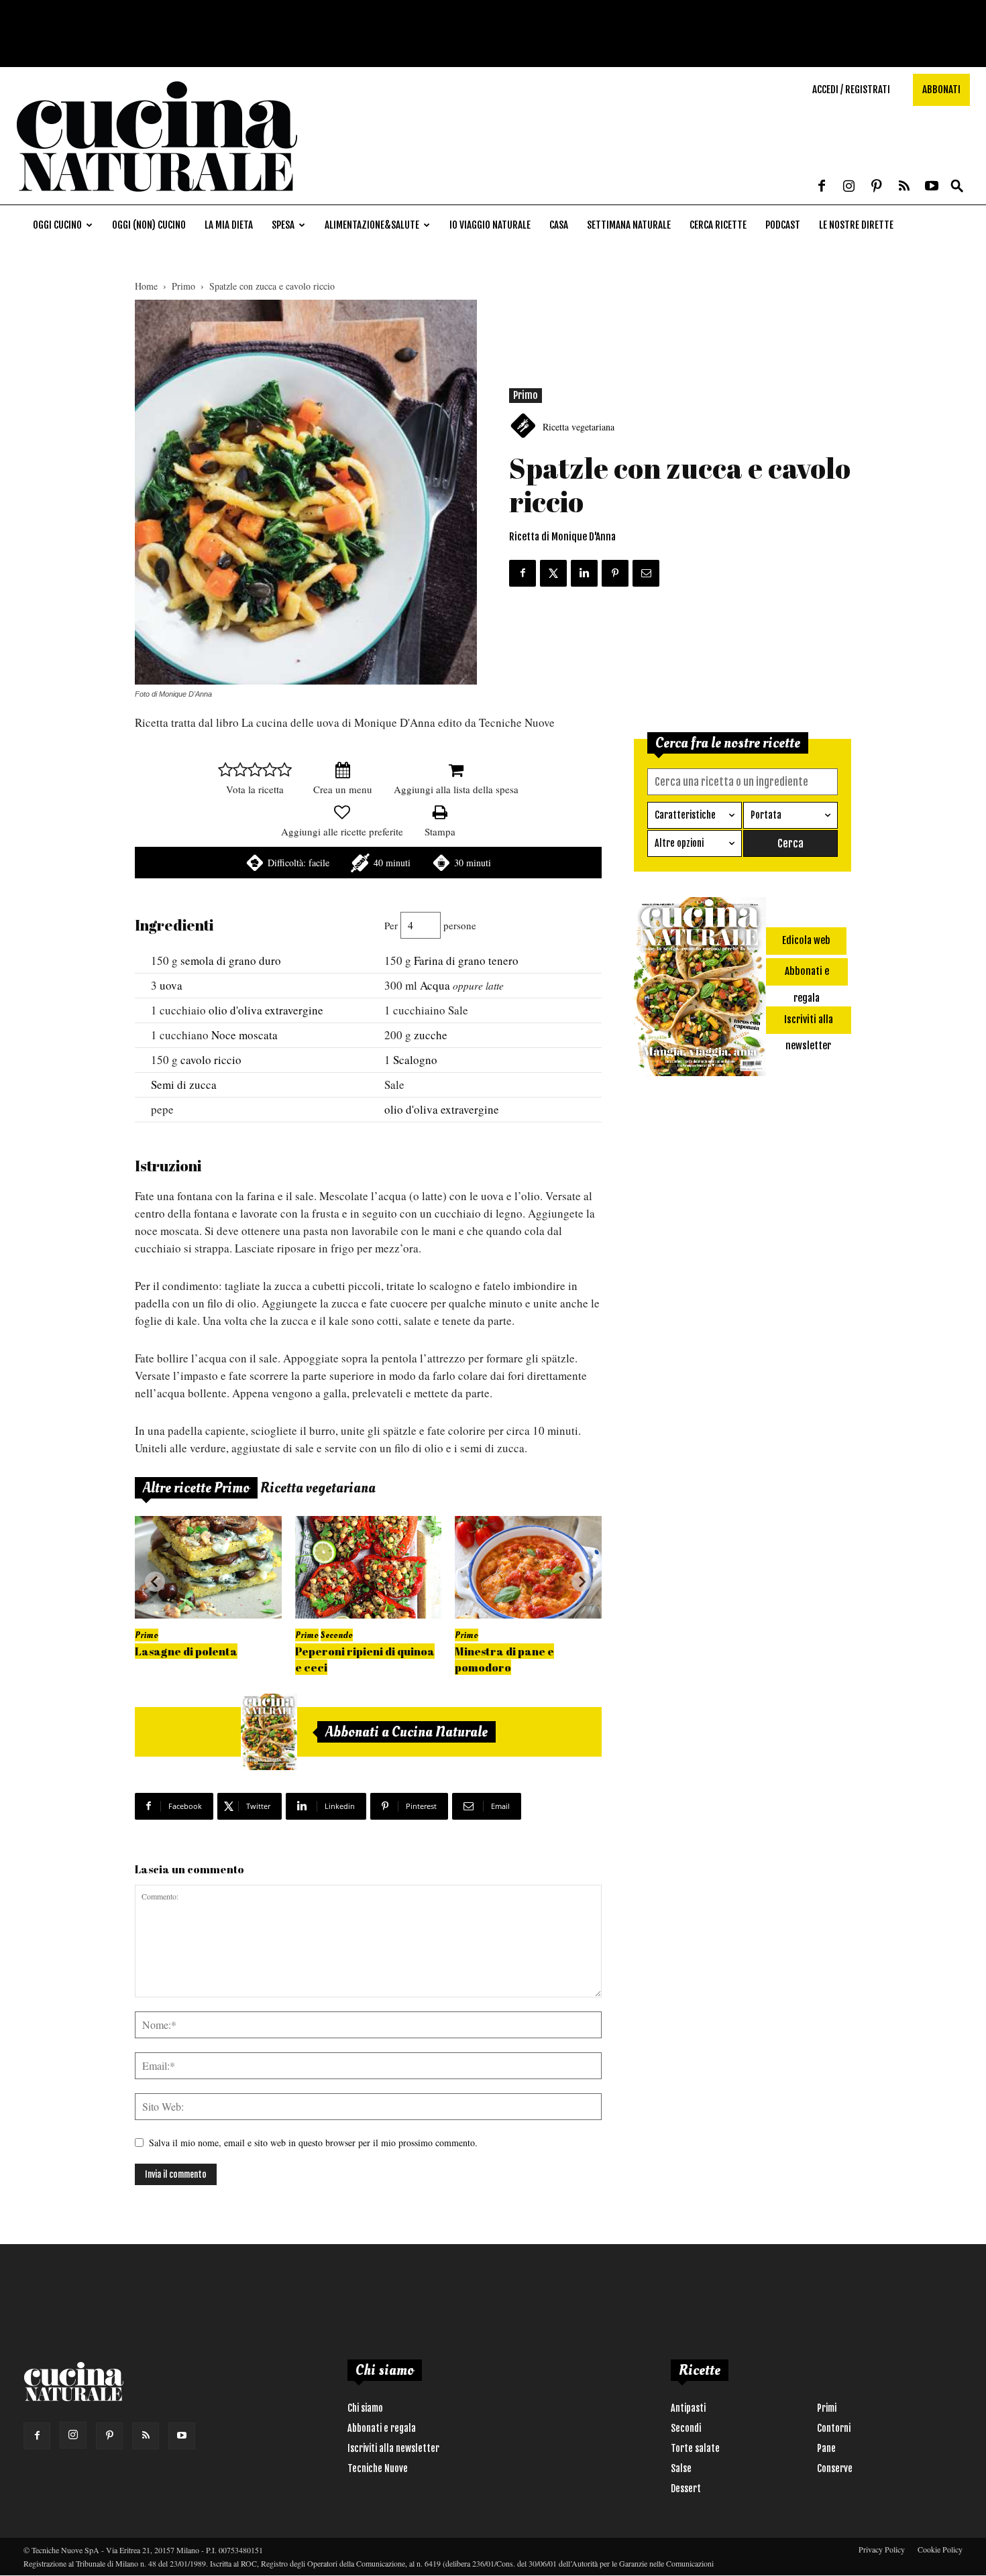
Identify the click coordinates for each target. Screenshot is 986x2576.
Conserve (835, 2468)
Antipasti (688, 2408)
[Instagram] (849, 187)
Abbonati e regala (382, 2428)
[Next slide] (582, 1582)
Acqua (435, 985)
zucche (431, 1035)
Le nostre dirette (856, 225)
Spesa (283, 225)
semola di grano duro (231, 960)
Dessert (686, 2489)
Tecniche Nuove (378, 2468)
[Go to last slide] (155, 1582)
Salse (681, 2468)
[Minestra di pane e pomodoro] (528, 1567)
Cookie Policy (940, 2549)
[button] (957, 187)
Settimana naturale (629, 225)
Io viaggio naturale (490, 225)
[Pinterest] (877, 187)
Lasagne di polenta (186, 1651)
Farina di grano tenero (466, 960)
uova (171, 985)
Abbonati (941, 90)
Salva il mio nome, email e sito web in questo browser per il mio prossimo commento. (313, 2143)
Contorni (834, 2428)
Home (146, 286)
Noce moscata (244, 1035)
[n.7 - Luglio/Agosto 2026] (269, 1732)
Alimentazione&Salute (372, 225)
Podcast (783, 225)
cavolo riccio (211, 1060)
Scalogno (415, 1060)
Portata (766, 815)
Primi (827, 2408)
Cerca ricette (718, 225)
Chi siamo (365, 2408)
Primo (183, 286)
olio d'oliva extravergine (266, 1010)
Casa (559, 225)
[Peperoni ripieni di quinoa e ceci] (369, 1567)
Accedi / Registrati (851, 90)
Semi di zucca (184, 1085)
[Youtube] (932, 187)
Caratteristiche (685, 815)
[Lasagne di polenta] (208, 1567)
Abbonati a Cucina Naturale (406, 1732)
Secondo (337, 1635)
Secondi (686, 2428)
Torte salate (695, 2448)
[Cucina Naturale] (157, 197)
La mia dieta (229, 225)
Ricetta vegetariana (579, 427)
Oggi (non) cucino (149, 225)
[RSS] (904, 187)
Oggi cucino (57, 225)
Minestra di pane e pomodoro (504, 1659)
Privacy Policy (882, 2549)
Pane (826, 2448)
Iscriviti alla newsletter (393, 2448)
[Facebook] (822, 187)
